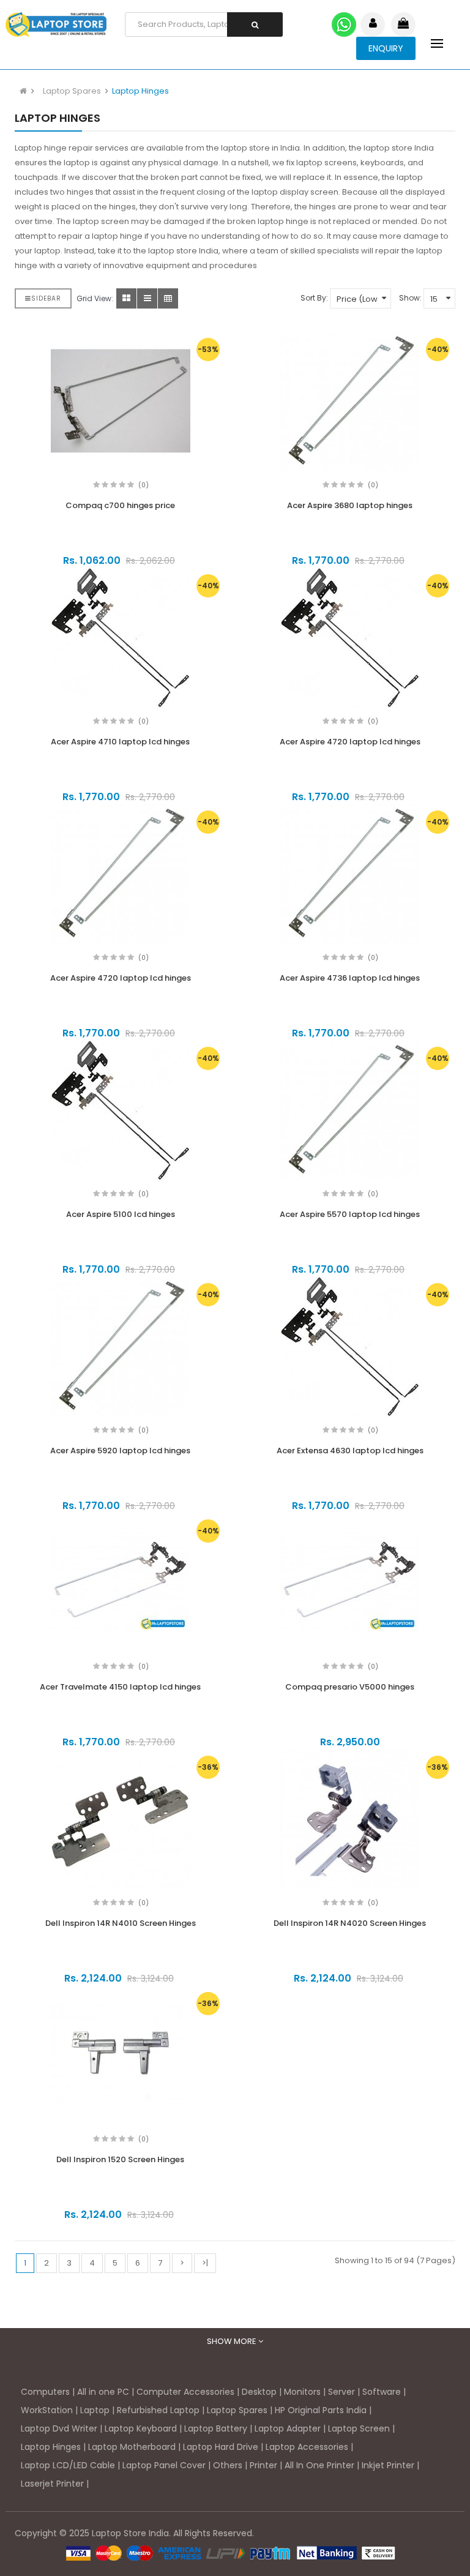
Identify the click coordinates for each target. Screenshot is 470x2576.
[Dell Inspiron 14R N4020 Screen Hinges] (350, 1819)
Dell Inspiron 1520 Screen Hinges (120, 2159)
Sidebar (46, 298)
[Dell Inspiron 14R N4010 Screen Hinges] (120, 1819)
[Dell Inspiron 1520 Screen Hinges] (120, 2056)
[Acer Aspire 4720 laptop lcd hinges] (350, 638)
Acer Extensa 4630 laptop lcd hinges (350, 1451)
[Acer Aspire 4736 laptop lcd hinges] (350, 874)
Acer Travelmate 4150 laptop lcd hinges (120, 1687)
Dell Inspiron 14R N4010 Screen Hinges (121, 1923)
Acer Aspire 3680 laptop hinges (350, 505)
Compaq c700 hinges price (120, 505)
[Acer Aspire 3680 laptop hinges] (350, 402)
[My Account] (373, 24)
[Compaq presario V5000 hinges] (350, 1583)
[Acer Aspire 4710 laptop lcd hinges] (120, 638)
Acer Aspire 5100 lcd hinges (121, 1214)
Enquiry (386, 48)
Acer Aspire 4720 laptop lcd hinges (350, 742)
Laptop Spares (72, 91)
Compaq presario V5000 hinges (350, 1687)
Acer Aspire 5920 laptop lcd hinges (120, 1451)
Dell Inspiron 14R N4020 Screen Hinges (350, 1923)
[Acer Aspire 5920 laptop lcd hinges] (120, 1347)
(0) (144, 485)
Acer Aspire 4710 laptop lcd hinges (120, 742)
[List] (147, 298)
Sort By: (314, 298)
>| (205, 2263)
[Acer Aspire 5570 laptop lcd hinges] (350, 1110)
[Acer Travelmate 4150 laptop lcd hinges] (120, 1583)
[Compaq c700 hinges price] (120, 402)
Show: (410, 298)
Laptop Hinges (140, 91)
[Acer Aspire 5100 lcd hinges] (120, 1110)
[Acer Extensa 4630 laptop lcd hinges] (350, 1347)
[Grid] (126, 298)
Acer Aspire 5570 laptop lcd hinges (350, 1214)
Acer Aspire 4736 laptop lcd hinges (350, 978)
